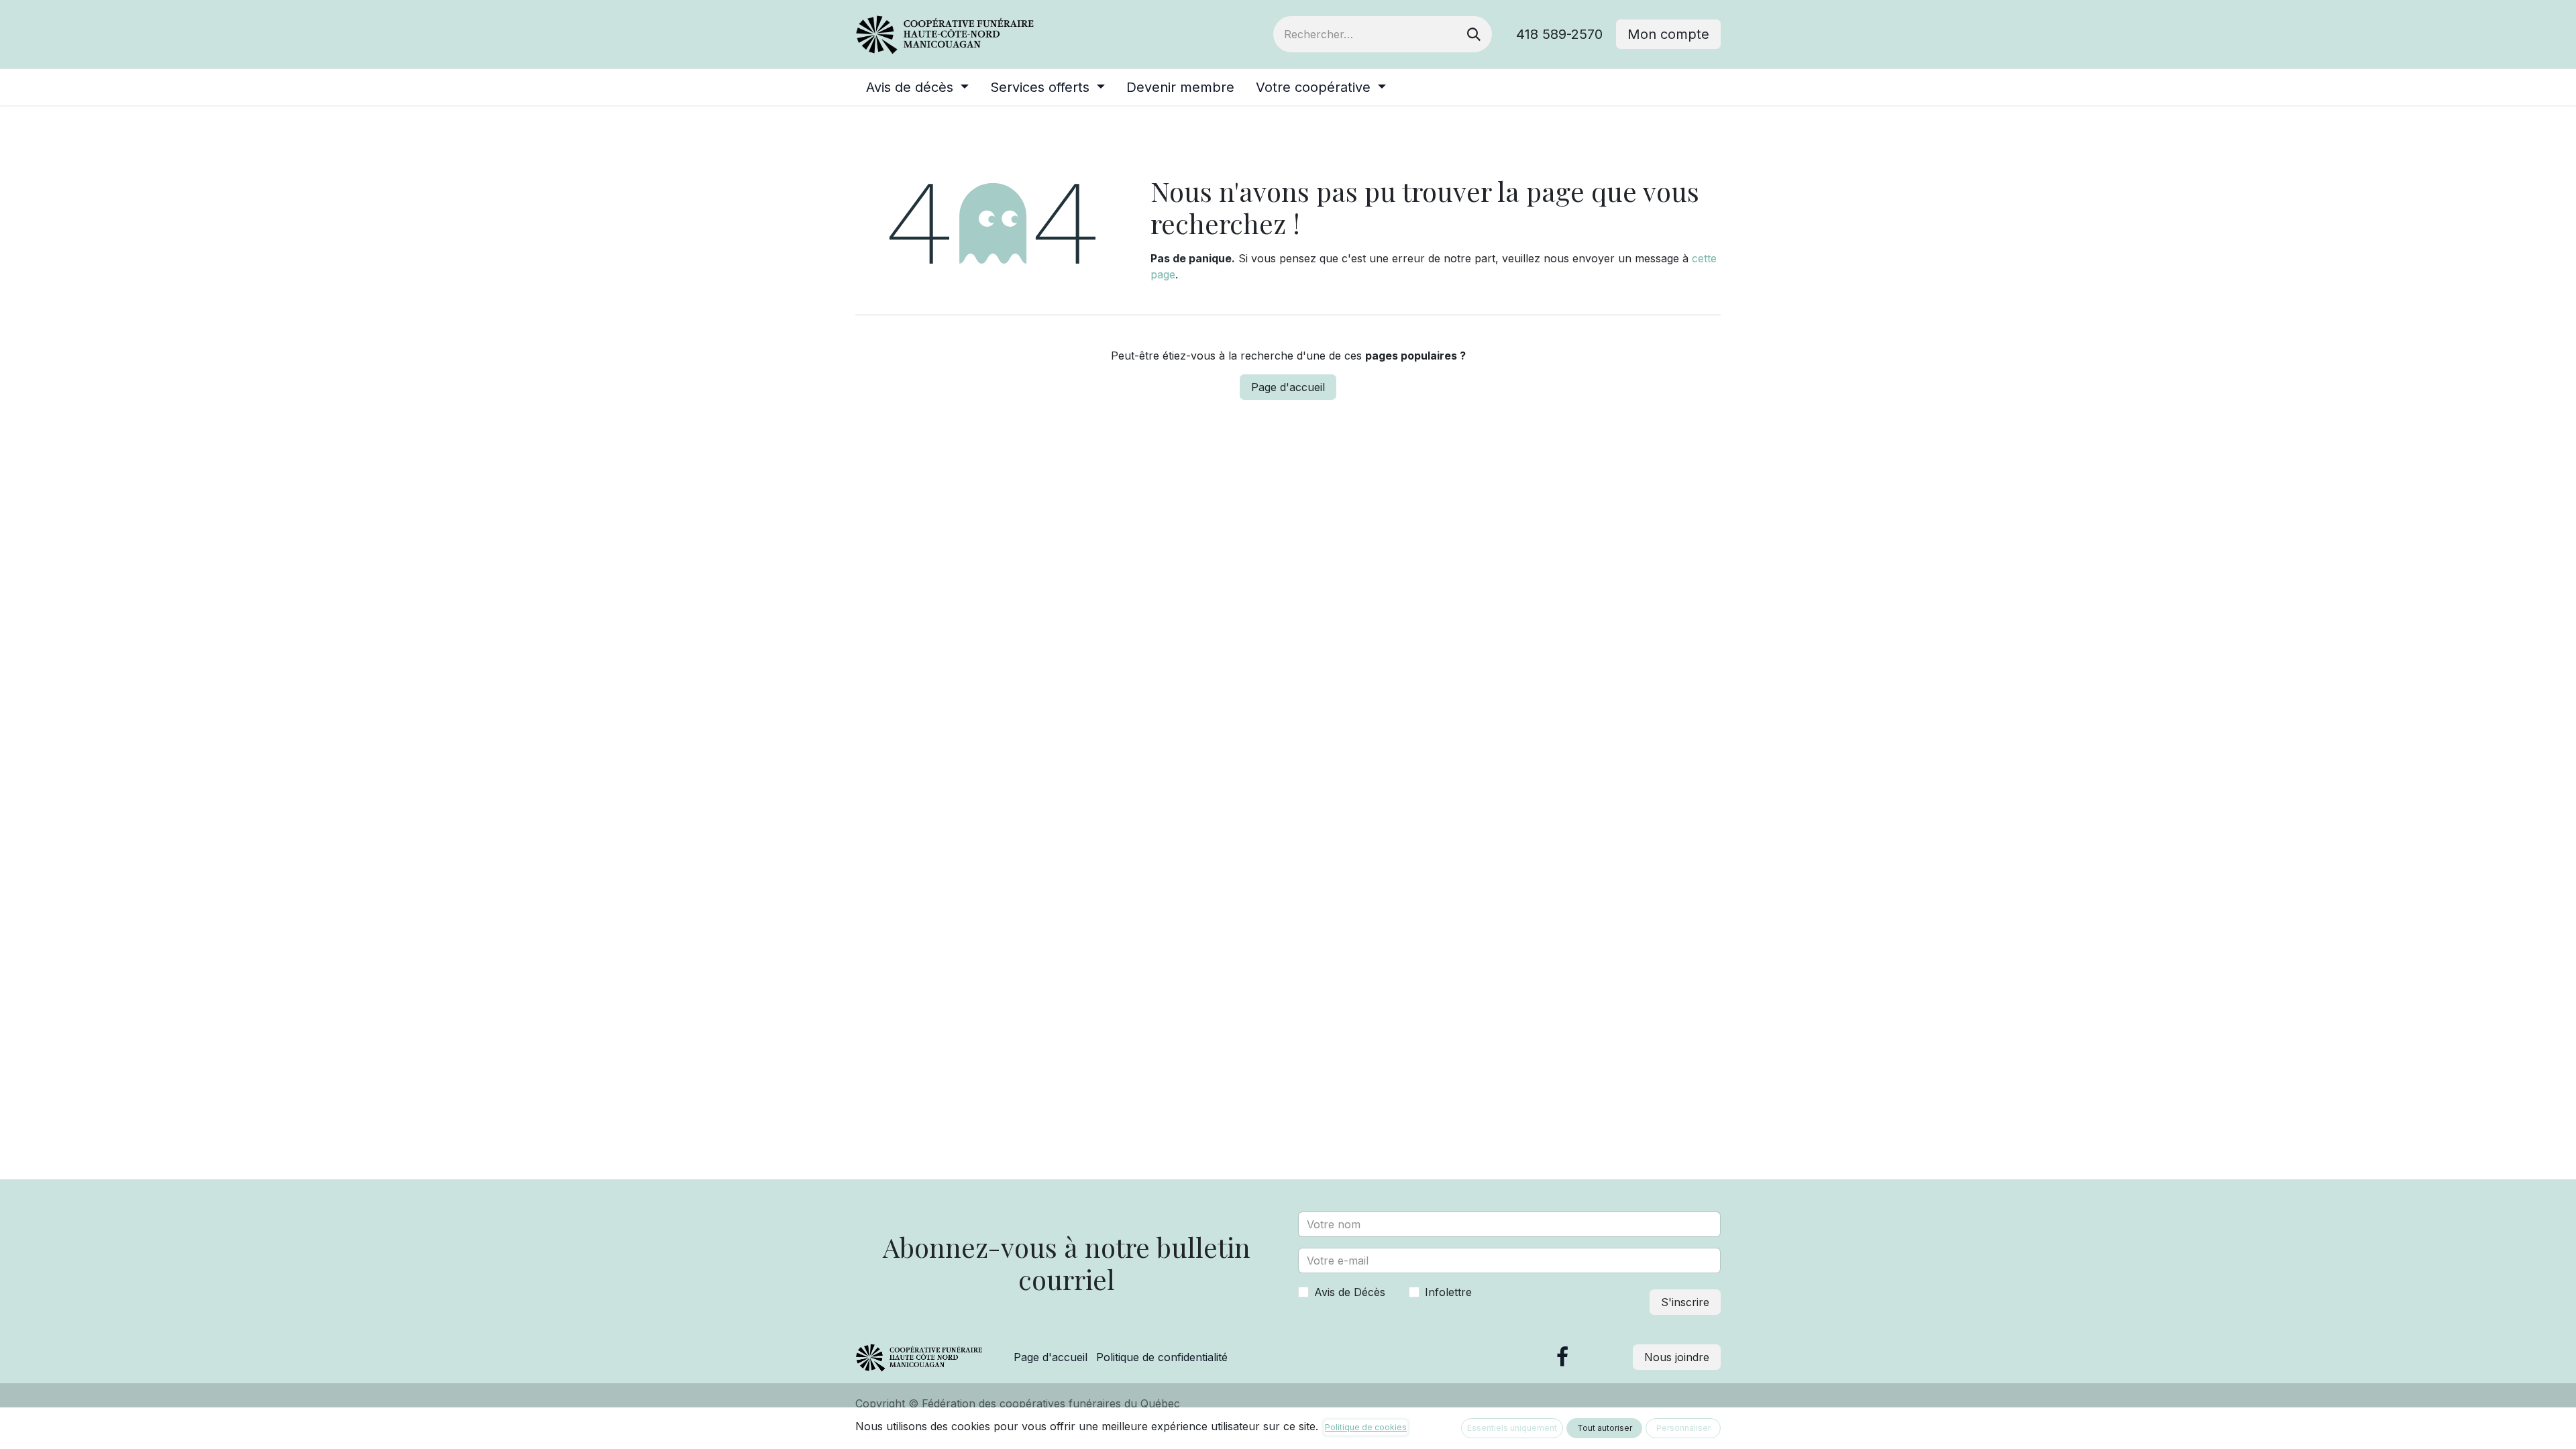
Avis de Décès (1350, 1292)
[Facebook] (1562, 1357)
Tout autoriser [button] (1605, 1428)
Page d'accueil (1288, 387)
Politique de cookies (1366, 1427)
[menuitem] (917, 87)
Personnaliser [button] (1683, 1428)
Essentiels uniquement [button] (1512, 1428)
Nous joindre (1677, 1357)
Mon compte (1668, 34)
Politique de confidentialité (1162, 1357)
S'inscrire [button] (1685, 1302)
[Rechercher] (1474, 34)
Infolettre (1448, 1292)
